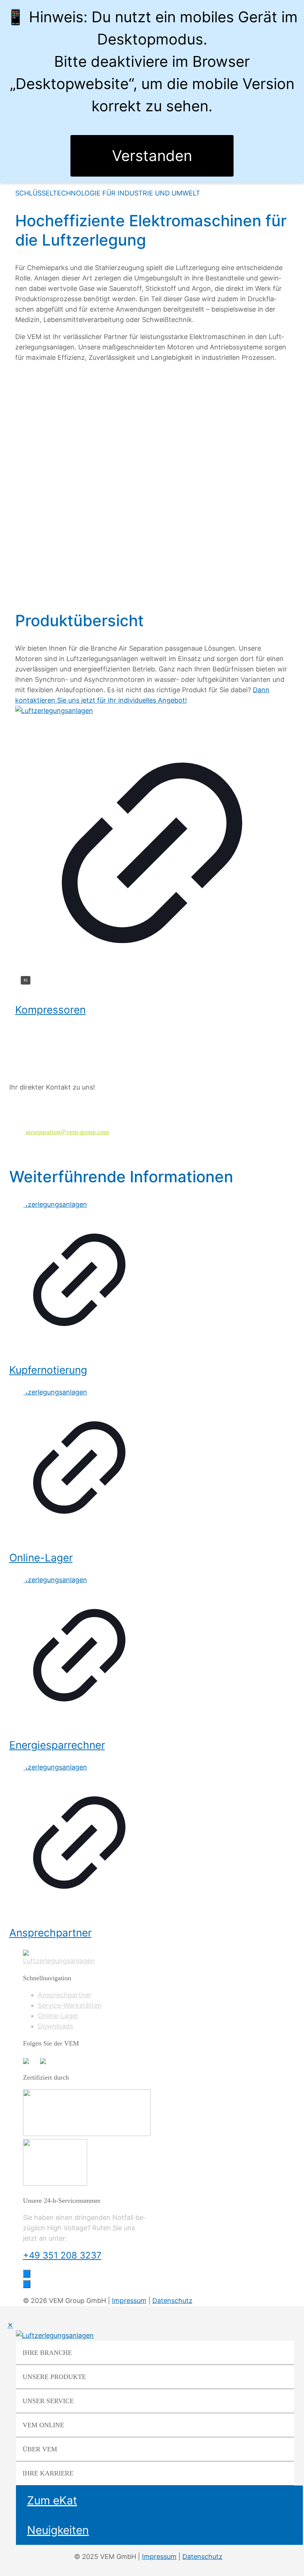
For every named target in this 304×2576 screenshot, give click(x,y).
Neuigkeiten (58, 2530)
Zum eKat (52, 2500)
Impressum (129, 2301)
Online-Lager (41, 1558)
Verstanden (152, 156)
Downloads (55, 2026)
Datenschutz (172, 2301)
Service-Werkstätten (70, 2005)
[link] (152, 849)
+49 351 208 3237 (62, 2255)
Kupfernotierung (48, 1370)
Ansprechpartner (50, 1933)
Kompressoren (50, 1010)
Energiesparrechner (57, 1745)
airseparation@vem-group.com (67, 1132)
